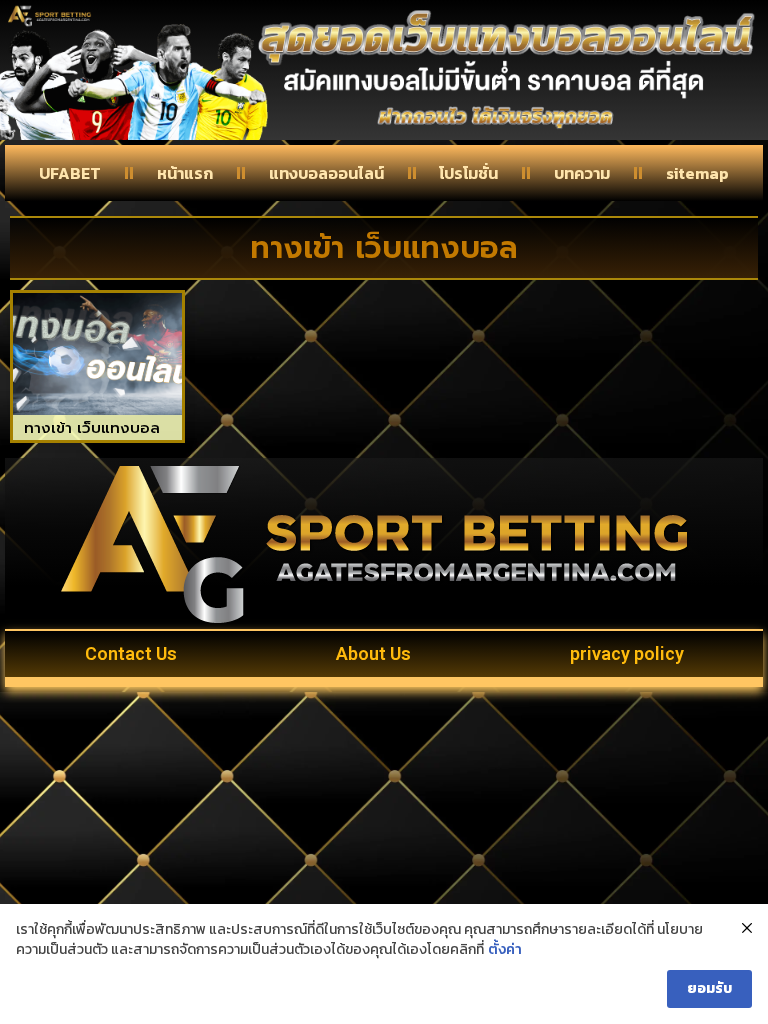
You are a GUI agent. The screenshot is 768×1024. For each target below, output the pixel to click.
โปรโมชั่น (468, 173)
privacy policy (627, 653)
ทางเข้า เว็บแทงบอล (92, 428)
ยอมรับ (709, 988)
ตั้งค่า (505, 950)
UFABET (70, 173)
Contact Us (131, 653)
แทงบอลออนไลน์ (326, 173)
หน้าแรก (185, 173)
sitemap (697, 173)
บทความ (582, 173)
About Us (373, 653)
